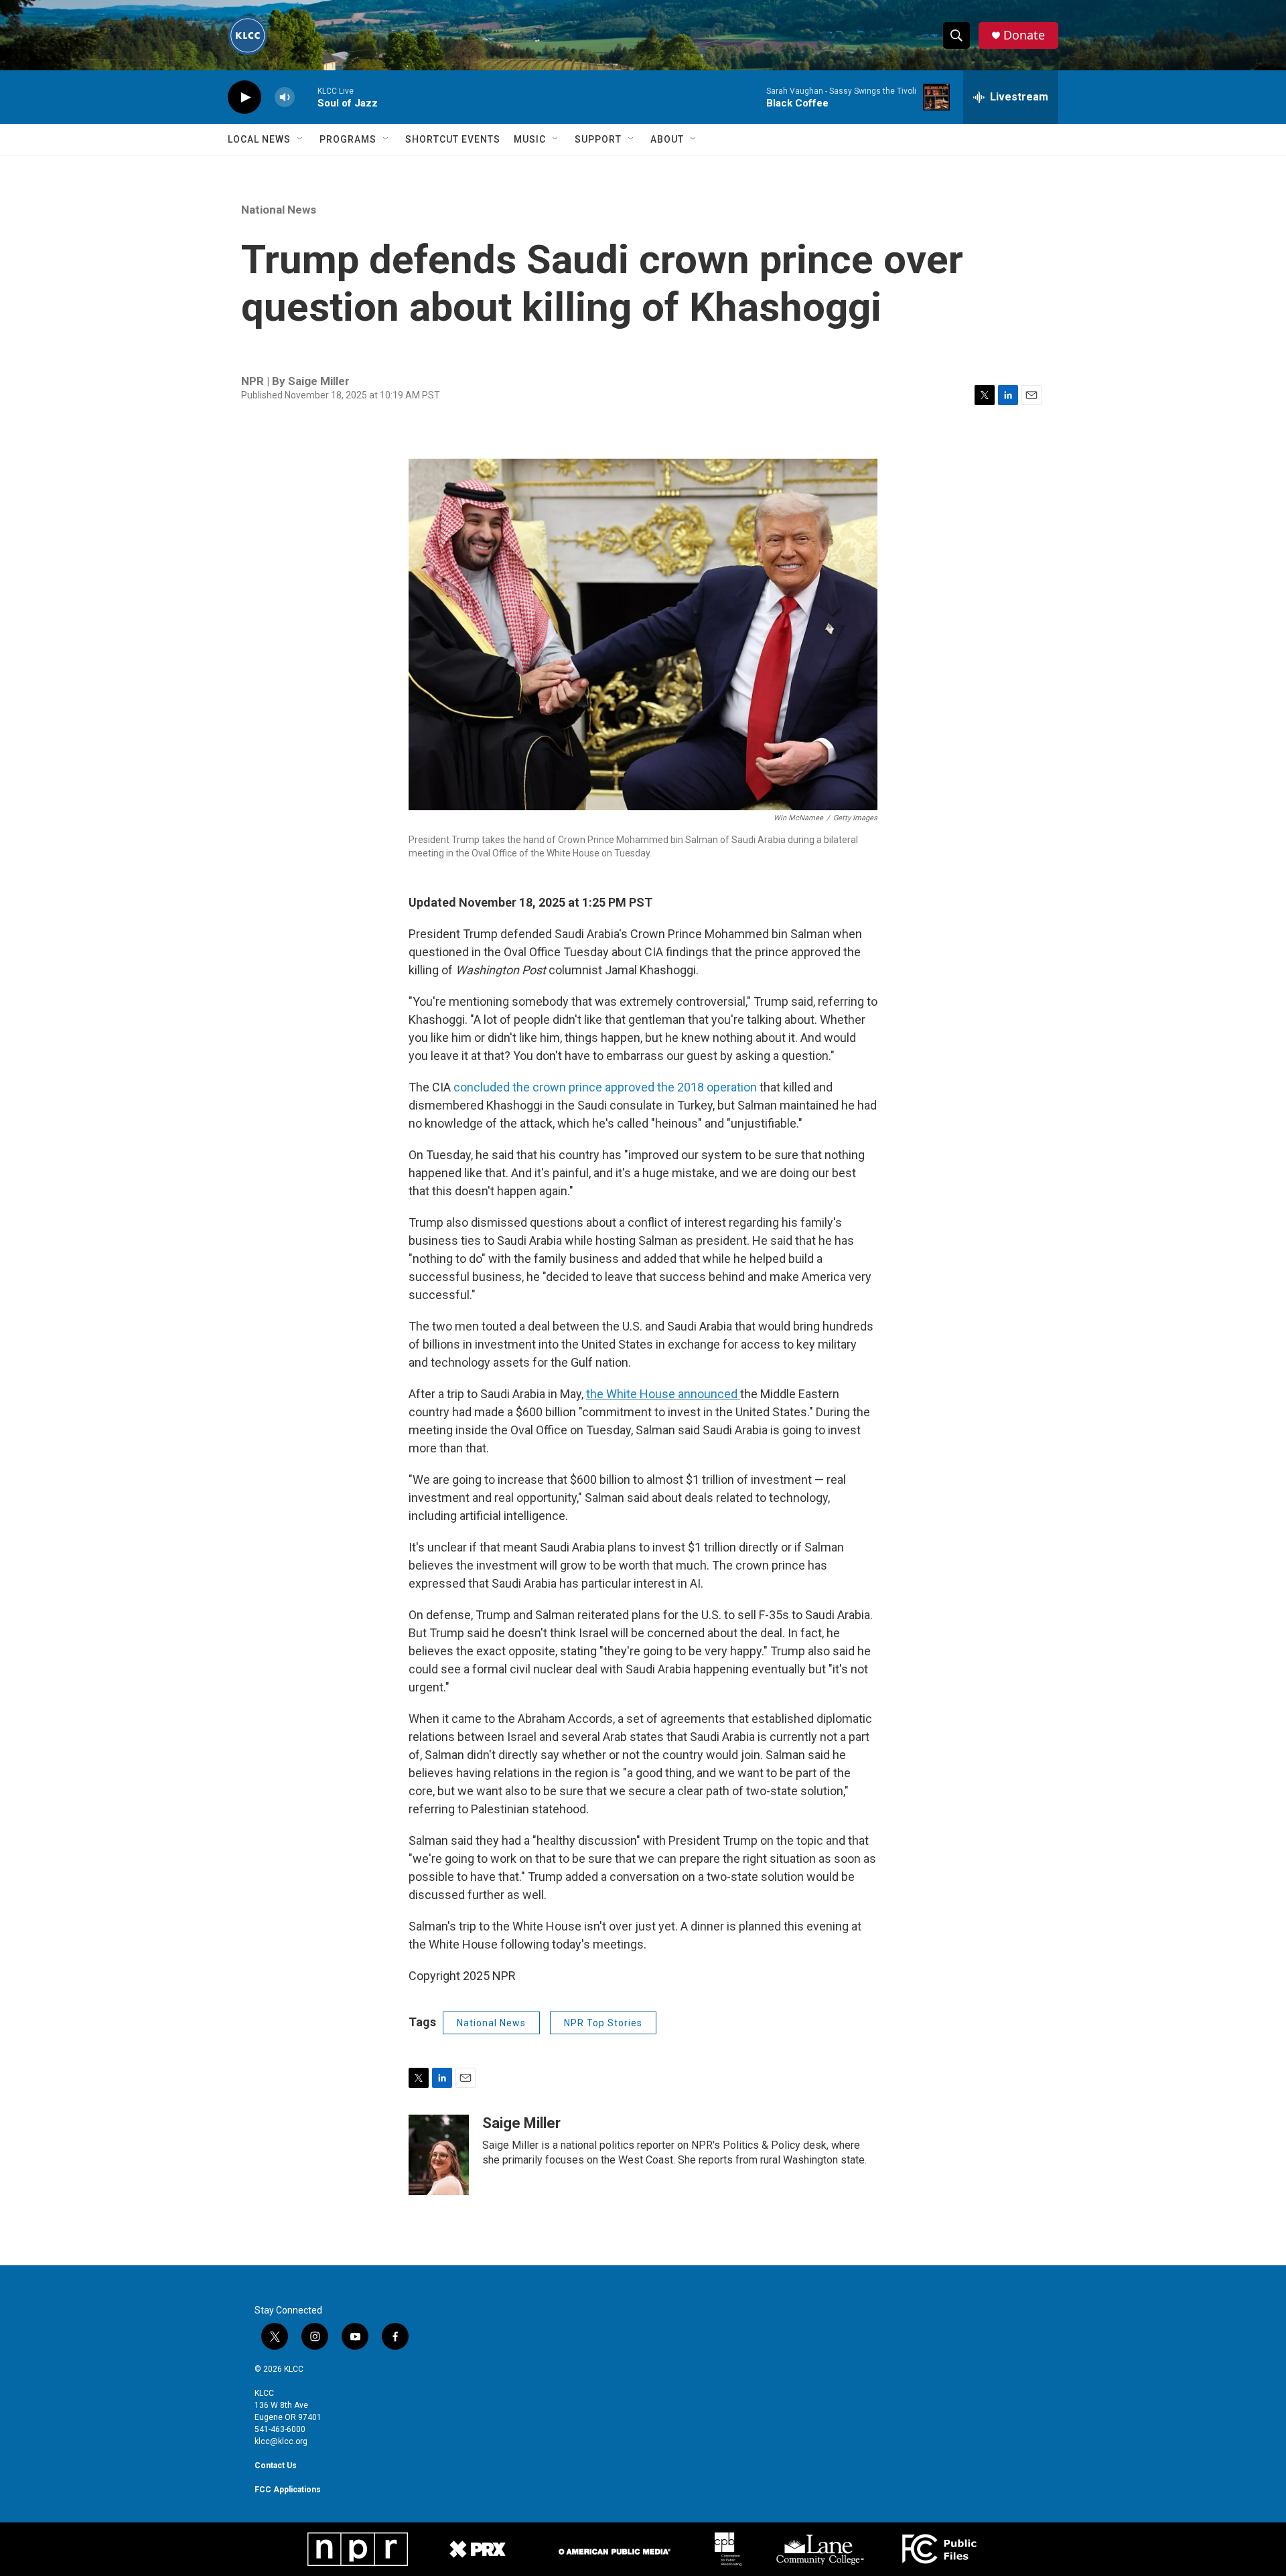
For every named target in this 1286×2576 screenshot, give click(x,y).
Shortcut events (453, 139)
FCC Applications (288, 2490)
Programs (348, 139)
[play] (244, 97)
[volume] (285, 97)
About (667, 139)
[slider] (306, 97)
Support (598, 139)
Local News (259, 139)
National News (279, 210)
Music (530, 139)
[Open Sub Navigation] (301, 139)
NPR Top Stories (603, 2023)
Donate (1024, 35)
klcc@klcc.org (281, 2441)
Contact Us (276, 2466)
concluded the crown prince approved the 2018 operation (605, 1087)
